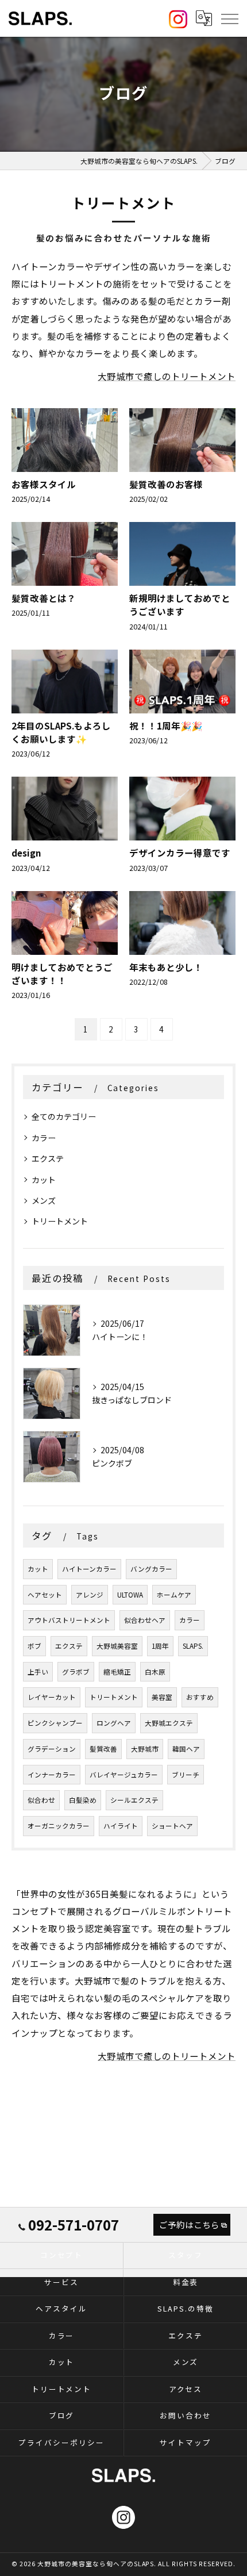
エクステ (48, 1158)
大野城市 (145, 1749)
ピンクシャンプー (55, 1723)
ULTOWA (130, 1595)
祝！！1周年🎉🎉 (166, 725)
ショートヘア (172, 1826)
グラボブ (76, 1672)
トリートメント (60, 1221)
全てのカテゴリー (64, 1116)
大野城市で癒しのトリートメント (167, 376)
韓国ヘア (186, 1749)
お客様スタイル (44, 484)
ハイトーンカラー (89, 1569)
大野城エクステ (169, 1723)
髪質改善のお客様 (166, 484)
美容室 (162, 1697)
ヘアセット (45, 1595)
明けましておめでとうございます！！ (62, 974)
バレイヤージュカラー (124, 1775)
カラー (44, 1138)
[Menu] (229, 18)
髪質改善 (103, 1749)
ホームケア (174, 1595)
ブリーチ (186, 1775)
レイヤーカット (52, 1697)
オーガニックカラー (59, 1826)
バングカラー (151, 1569)
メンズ (44, 1200)
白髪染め (83, 1800)
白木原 (155, 1672)
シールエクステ (134, 1800)
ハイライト (121, 1826)
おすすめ (200, 1697)
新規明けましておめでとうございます (180, 604)
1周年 (160, 1646)
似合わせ (41, 1800)
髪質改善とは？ (44, 598)
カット (44, 1180)
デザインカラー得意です (180, 853)
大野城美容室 (117, 1646)
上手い (38, 1672)
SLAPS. (193, 1646)
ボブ (34, 1646)
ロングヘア (114, 1723)
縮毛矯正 (117, 1672)
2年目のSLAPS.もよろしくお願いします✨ (61, 732)
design (26, 853)
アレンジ (90, 1595)
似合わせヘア (145, 1620)
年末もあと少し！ (166, 967)
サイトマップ (186, 2442)
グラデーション (52, 1749)
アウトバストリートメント (69, 1620)
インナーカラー (52, 1775)
